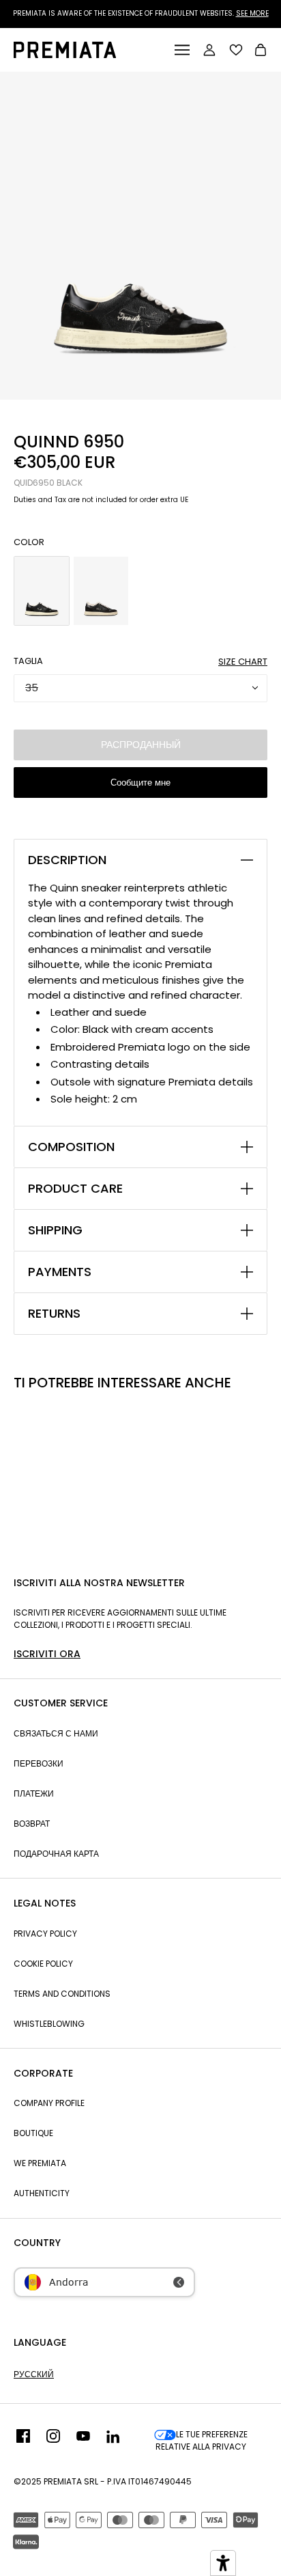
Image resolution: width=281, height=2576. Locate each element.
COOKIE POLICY (43, 1964)
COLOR (29, 542)
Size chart (243, 662)
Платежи (34, 1793)
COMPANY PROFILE (49, 2103)
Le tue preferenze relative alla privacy (202, 2440)
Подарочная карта (56, 1854)
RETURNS (54, 1314)
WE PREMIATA (40, 2163)
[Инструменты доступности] (223, 2563)
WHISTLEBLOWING (49, 2024)
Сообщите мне (140, 783)
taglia (28, 661)
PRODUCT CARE (75, 1189)
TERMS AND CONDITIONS (62, 1994)
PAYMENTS (60, 1272)
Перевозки (39, 1763)
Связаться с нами (56, 1733)
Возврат (32, 1824)
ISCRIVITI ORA (47, 1654)
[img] (23, 2441)
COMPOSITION (71, 1147)
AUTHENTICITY (42, 2193)
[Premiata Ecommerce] (65, 54)
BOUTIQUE (33, 2133)
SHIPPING (55, 1230)
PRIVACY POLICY (45, 1934)
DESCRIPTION (67, 860)
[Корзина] (261, 52)
